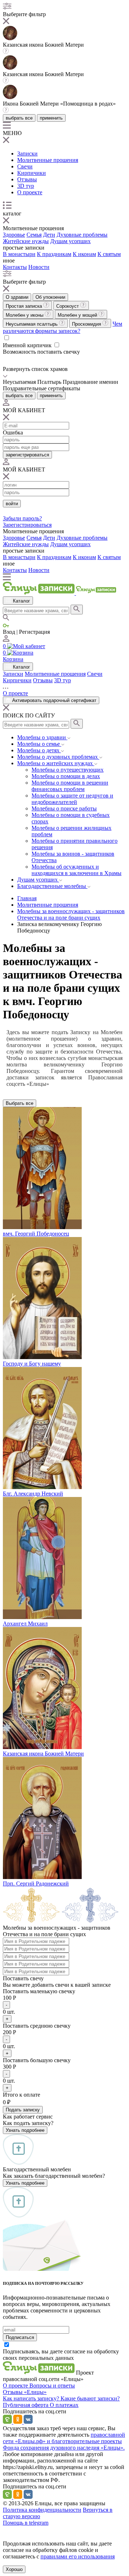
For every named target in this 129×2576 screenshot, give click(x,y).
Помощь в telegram (26, 2523)
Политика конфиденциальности (42, 2510)
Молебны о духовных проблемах (58, 757)
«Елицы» (35, 2392)
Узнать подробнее (25, 2130)
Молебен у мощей (78, 315)
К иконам (84, 254)
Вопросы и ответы (52, 2386)
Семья (34, 235)
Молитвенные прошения (48, 160)
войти (12, 504)
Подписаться (20, 2337)
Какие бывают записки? (90, 2398)
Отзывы (27, 179)
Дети (49, 235)
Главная (27, 898)
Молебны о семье (39, 744)
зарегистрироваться (27, 455)
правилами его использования (78, 2556)
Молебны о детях (39, 750)
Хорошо (14, 2569)
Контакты (15, 267)
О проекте (30, 192)
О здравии (17, 297)
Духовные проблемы (82, 235)
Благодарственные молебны (52, 886)
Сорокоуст (68, 306)
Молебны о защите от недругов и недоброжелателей (72, 799)
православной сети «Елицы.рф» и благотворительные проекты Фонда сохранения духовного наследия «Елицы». (64, 2441)
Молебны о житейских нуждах (56, 763)
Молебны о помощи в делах (66, 776)
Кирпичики (32, 173)
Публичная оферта (26, 2405)
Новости (39, 267)
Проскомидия (87, 324)
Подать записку (23, 2110)
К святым (109, 254)
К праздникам (54, 254)
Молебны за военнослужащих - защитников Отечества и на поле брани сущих (71, 914)
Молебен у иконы (25, 315)
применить (51, 118)
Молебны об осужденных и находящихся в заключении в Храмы (77, 870)
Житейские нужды (26, 241)
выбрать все (19, 118)
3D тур (26, 186)
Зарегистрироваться (27, 525)
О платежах (64, 2405)
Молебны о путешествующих (68, 770)
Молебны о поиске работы (64, 808)
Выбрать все (20, 1103)
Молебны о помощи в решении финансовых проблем (70, 786)
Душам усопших (70, 241)
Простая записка (25, 306)
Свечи (25, 166)
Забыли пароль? (22, 518)
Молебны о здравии (42, 737)
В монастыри (19, 254)
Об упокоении (50, 297)
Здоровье (14, 235)
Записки (27, 154)
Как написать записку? (32, 2398)
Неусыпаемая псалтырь (32, 324)
